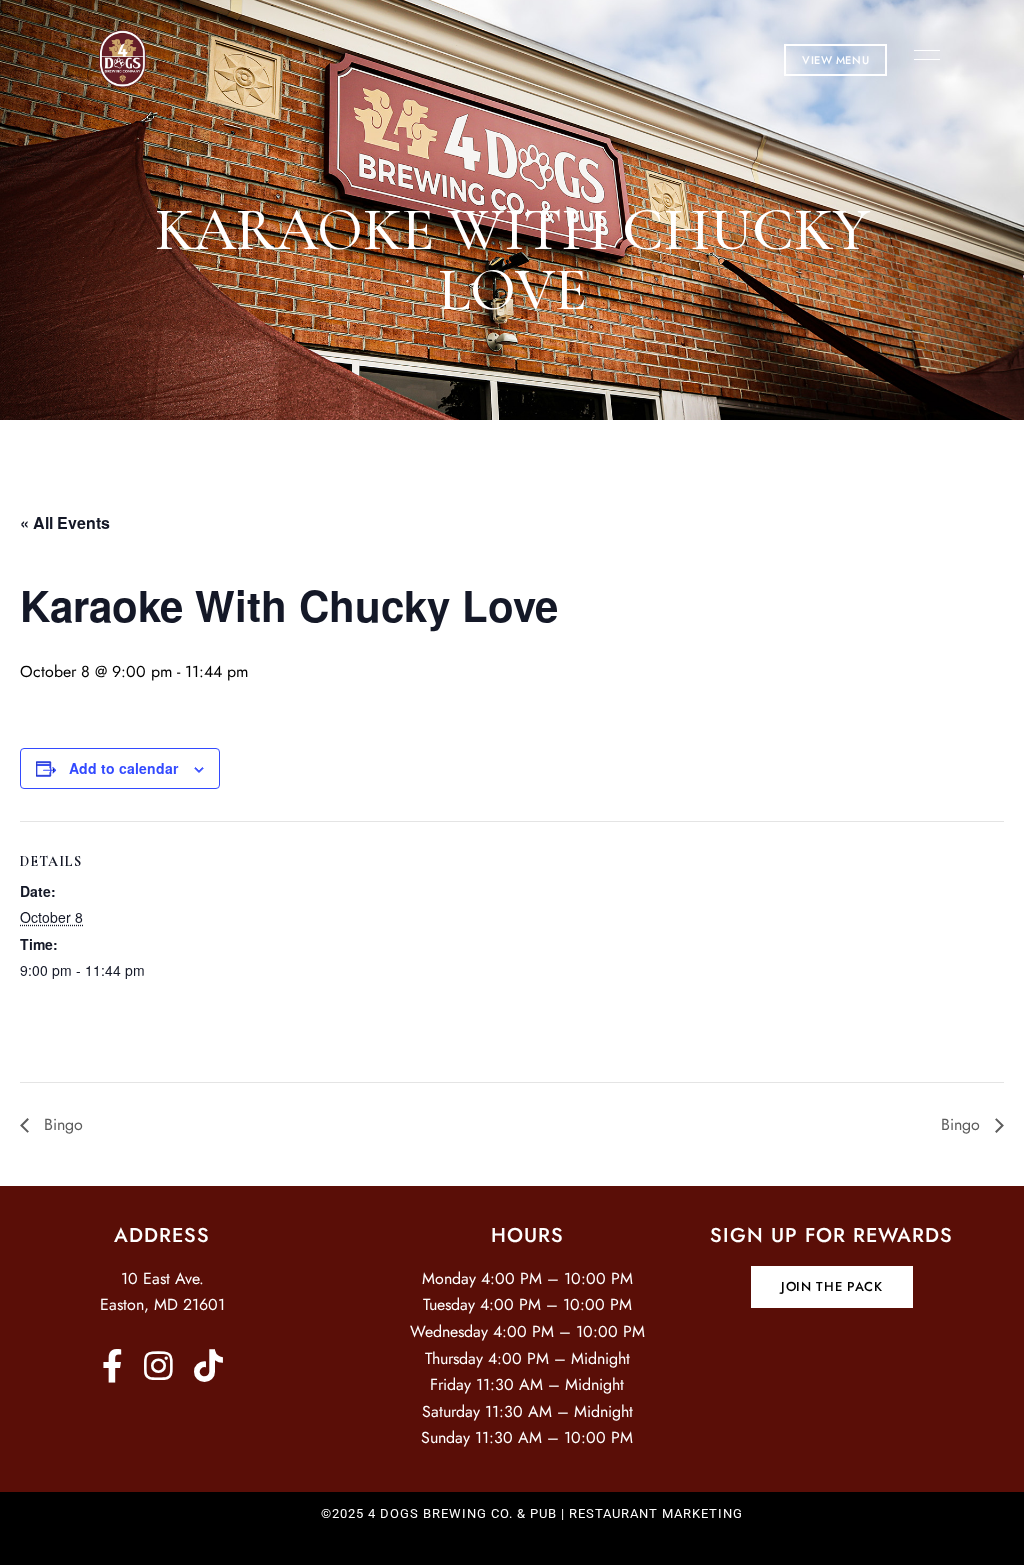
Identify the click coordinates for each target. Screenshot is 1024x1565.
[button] (835, 60)
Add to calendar (123, 768)
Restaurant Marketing (656, 1513)
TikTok (208, 1365)
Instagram (158, 1365)
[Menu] (922, 55)
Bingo (61, 1124)
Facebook (112, 1365)
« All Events (65, 522)
